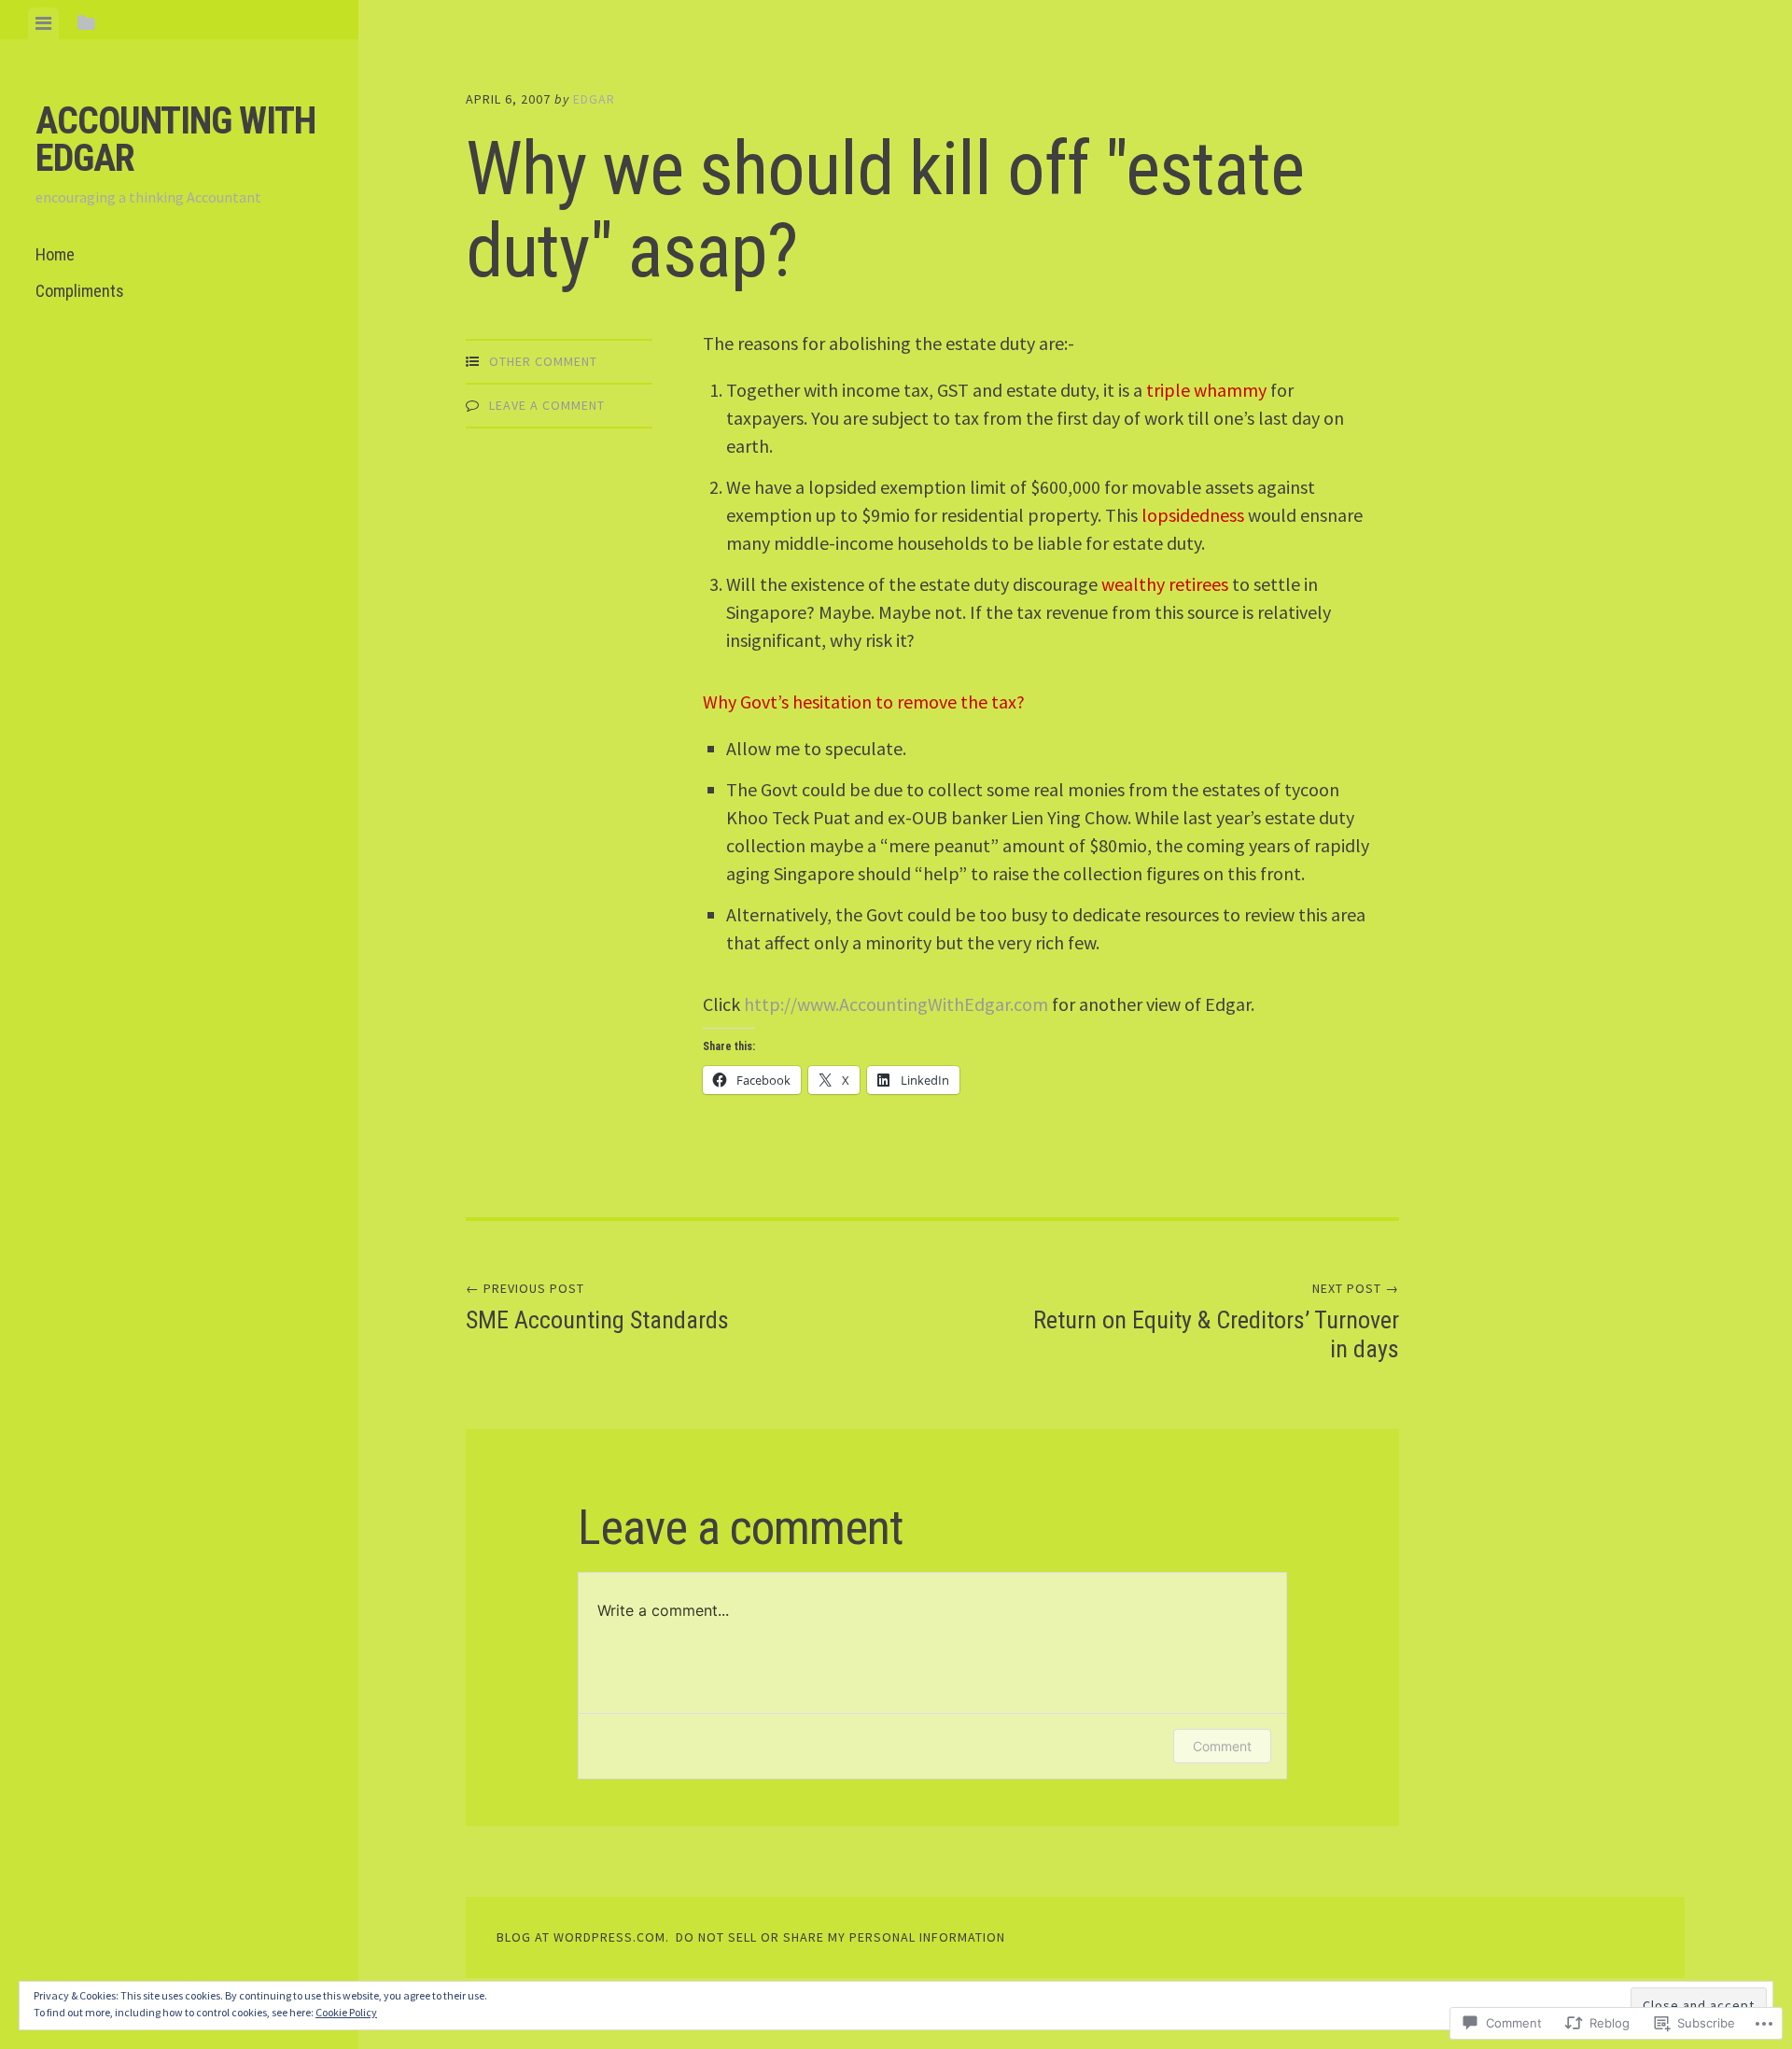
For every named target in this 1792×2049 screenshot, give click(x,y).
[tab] (43, 23)
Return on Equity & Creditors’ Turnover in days (1216, 1321)
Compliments (80, 291)
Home (55, 254)
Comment (1222, 1746)
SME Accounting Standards (597, 1307)
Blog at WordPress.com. (583, 1937)
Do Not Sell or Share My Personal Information (840, 1937)
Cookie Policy (346, 2012)
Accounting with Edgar (175, 140)
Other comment (543, 361)
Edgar (594, 99)
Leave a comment (547, 405)
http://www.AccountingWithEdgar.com (896, 1004)
